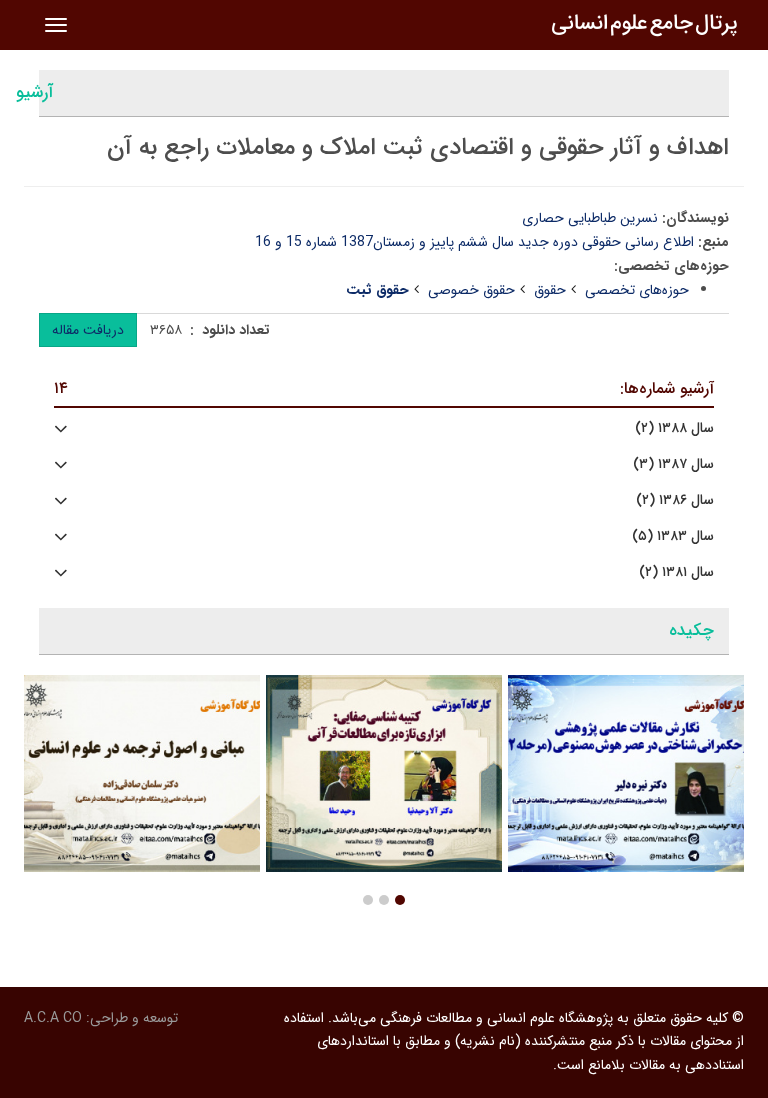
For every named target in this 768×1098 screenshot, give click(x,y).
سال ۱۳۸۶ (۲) (675, 500)
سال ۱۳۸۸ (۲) (674, 428)
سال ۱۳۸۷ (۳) (673, 464)
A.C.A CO (53, 1018)
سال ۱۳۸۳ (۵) (673, 536)
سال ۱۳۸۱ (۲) (676, 572)
